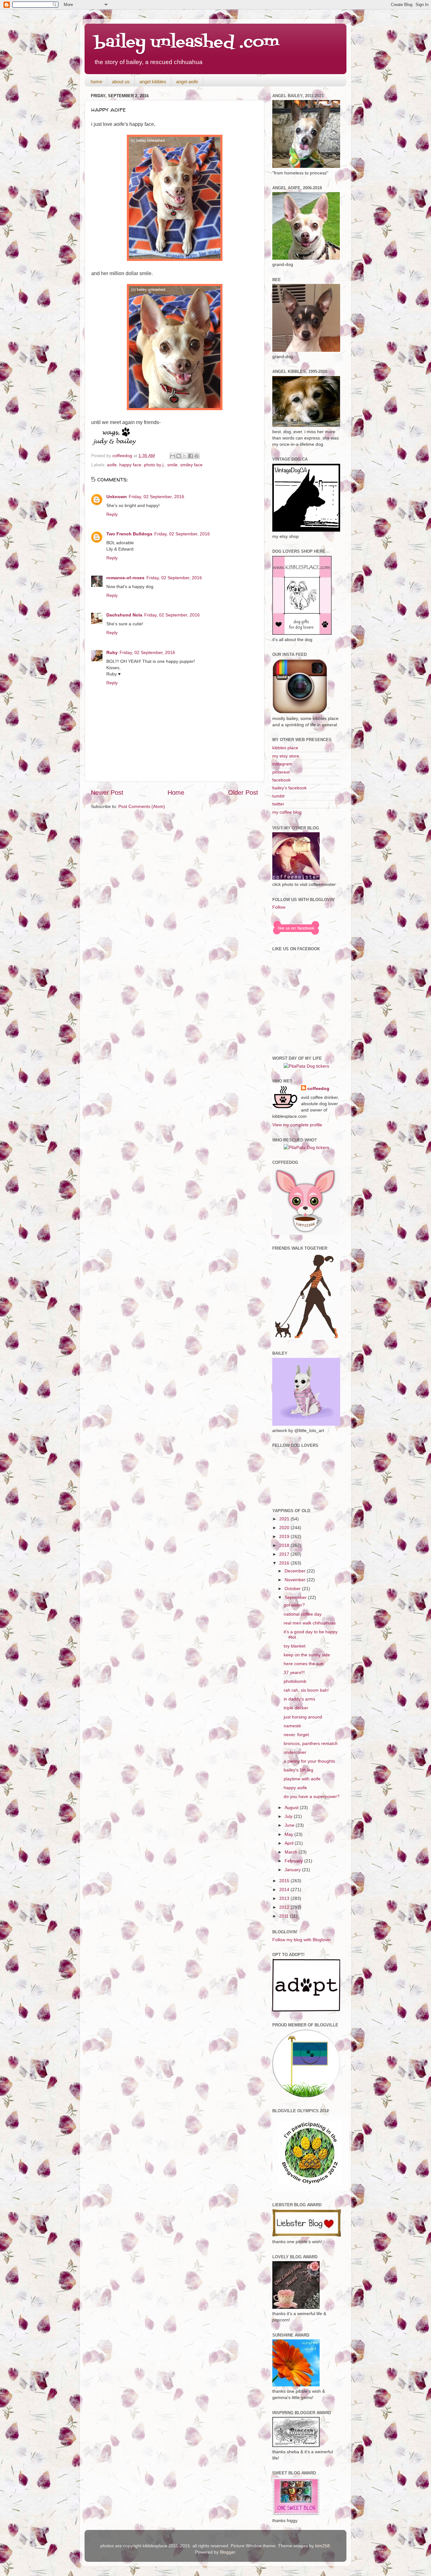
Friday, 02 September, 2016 (156, 497)
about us (121, 82)
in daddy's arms (299, 1699)
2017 (285, 1554)
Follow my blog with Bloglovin (301, 1940)
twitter (278, 804)
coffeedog (123, 456)
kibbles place (285, 748)
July (289, 1816)
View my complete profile (297, 1125)
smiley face (191, 465)
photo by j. (154, 465)
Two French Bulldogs (129, 534)
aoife (112, 465)
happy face (130, 465)
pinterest (281, 772)
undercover (295, 1752)
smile (172, 465)
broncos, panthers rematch (311, 1743)
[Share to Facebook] (191, 456)
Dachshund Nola (124, 615)
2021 (285, 1519)
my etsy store (286, 756)
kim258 (322, 2546)
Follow (279, 907)
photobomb (295, 1681)
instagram (282, 764)
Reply (112, 514)
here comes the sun (304, 1664)
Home (176, 793)
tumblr (279, 796)
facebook (281, 780)
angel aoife (187, 82)
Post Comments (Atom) (142, 806)
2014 (285, 1889)
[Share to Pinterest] (197, 456)
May (289, 1834)
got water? (294, 1605)
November (296, 1580)
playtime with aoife (302, 1779)
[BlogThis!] (179, 456)
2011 (285, 1916)
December (296, 1571)
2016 (285, 1563)
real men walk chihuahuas (310, 1623)
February (294, 1861)
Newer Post (107, 793)
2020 (285, 1528)
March (292, 1852)
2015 (285, 1881)
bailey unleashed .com (187, 43)
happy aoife (295, 1788)
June (290, 1825)
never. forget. (297, 1735)
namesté (292, 1726)
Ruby (112, 652)
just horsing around (303, 1717)
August (292, 1807)
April (290, 1843)
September (296, 1597)
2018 (285, 1545)
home (96, 82)
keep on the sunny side (307, 1655)
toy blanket (295, 1646)
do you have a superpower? (312, 1796)
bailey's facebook (289, 788)
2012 (285, 1907)
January (293, 1870)
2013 (285, 1898)
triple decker (296, 1708)
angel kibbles (153, 82)
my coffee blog (287, 812)
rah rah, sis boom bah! (306, 1690)
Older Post (243, 793)
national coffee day (303, 1614)
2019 (285, 1536)
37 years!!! (294, 1672)
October (293, 1589)
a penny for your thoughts (309, 1761)
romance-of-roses (125, 578)
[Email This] (173, 456)
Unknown (117, 497)
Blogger (227, 2552)
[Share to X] (185, 456)
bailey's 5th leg (298, 1770)
